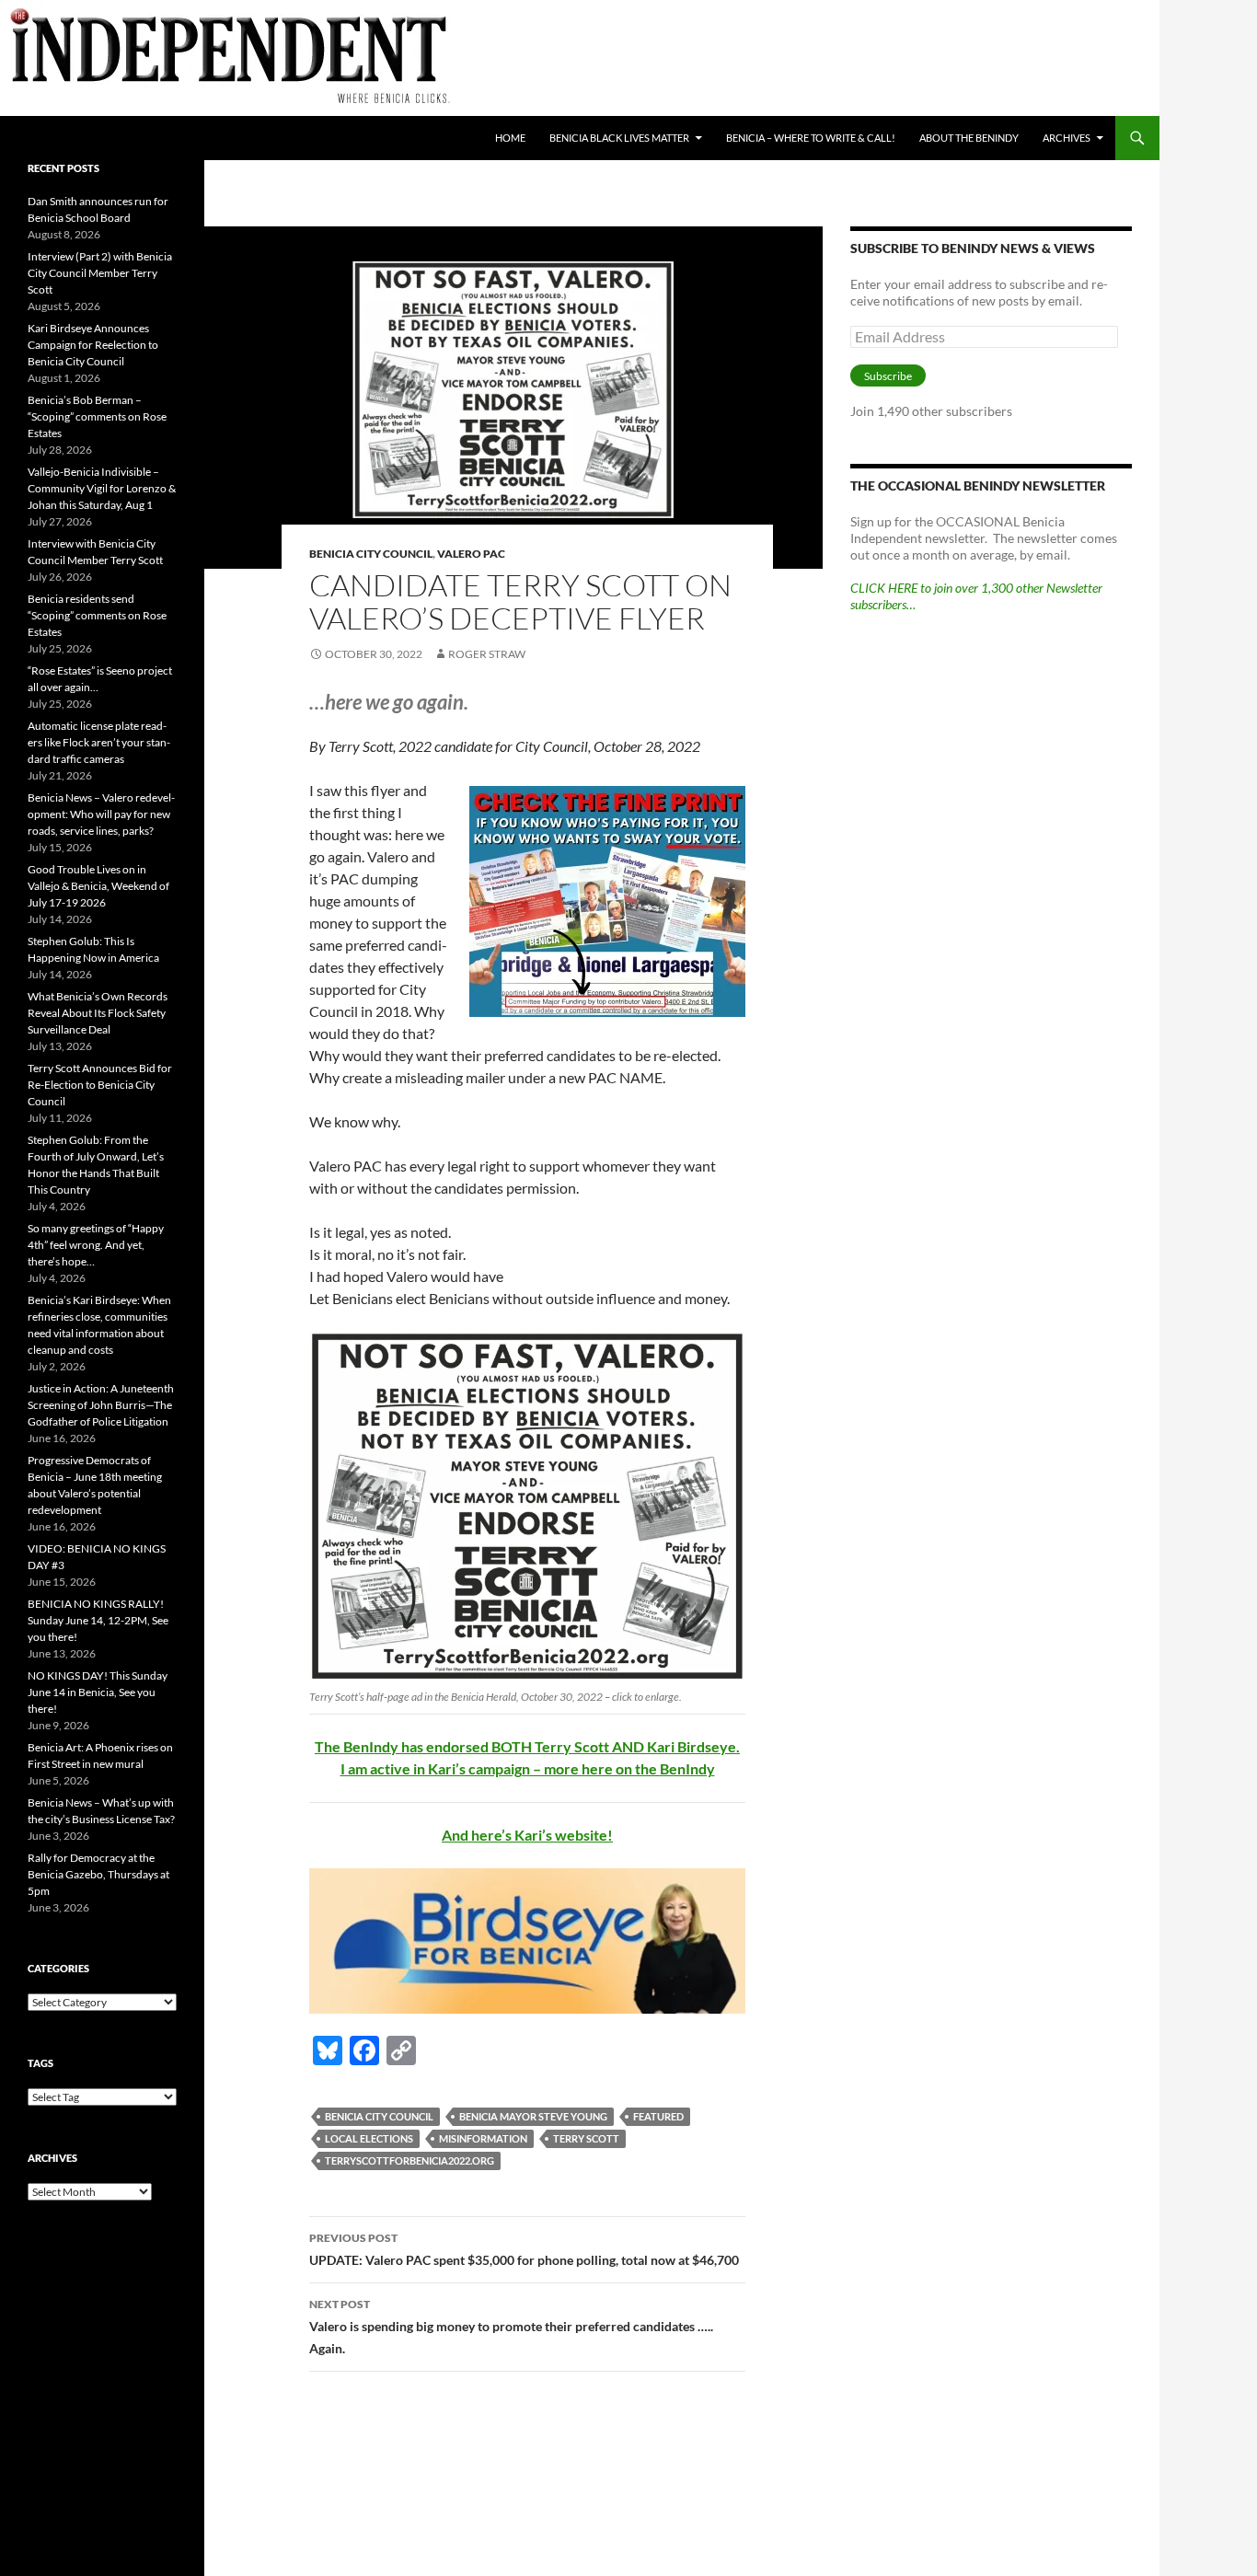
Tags (40, 2063)
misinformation (483, 2138)
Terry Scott (586, 2138)
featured (658, 2116)
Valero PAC (471, 554)
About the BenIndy (969, 138)
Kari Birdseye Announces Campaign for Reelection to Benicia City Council (93, 345)
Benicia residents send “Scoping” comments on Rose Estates (97, 615)
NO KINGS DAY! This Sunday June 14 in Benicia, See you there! (98, 1692)
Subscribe (888, 376)
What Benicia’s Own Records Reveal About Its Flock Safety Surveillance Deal (98, 1013)
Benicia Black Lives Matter (619, 138)
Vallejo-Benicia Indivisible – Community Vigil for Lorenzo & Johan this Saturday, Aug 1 (102, 488)
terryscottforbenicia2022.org (409, 2160)
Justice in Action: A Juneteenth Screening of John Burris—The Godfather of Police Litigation (101, 1405)
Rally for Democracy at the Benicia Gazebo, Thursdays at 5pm (98, 1874)
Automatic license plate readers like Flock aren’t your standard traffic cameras (99, 742)
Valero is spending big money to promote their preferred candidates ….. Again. (511, 2327)
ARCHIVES (1067, 138)
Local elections (369, 2138)
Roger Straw (487, 654)
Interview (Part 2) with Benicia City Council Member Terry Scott (100, 273)
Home (510, 138)
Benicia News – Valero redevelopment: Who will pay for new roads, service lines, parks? (101, 814)
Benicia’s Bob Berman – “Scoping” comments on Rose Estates (97, 416)
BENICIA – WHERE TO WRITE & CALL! (811, 138)
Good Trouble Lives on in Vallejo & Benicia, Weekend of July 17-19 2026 (98, 886)
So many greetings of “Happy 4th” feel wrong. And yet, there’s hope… (96, 1245)
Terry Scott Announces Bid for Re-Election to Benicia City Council (100, 1085)
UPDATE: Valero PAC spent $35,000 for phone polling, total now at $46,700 (524, 2249)
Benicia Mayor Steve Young (533, 2116)
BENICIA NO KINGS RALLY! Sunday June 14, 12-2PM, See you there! (98, 1620)
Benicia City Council (371, 554)
